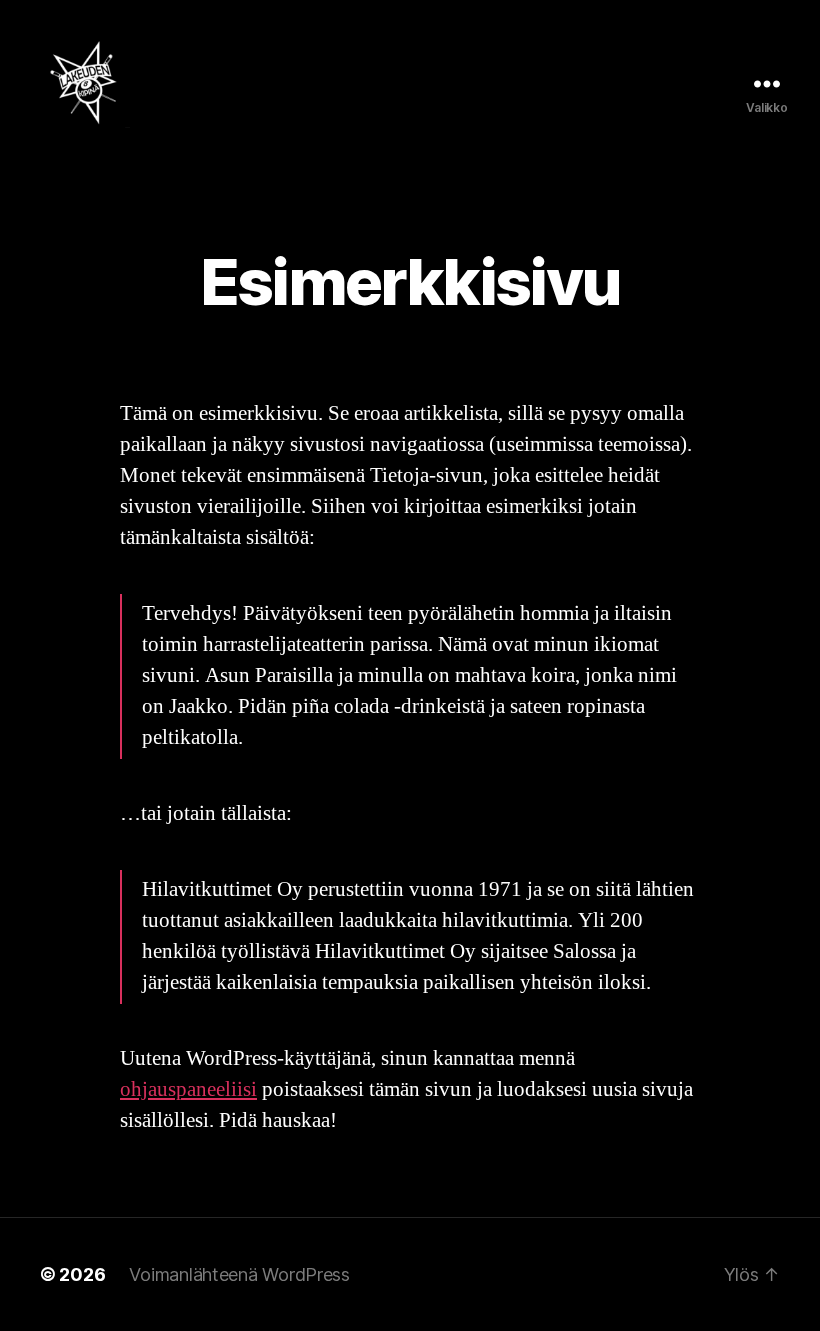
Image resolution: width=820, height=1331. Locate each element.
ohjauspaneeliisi (188, 1089)
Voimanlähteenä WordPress (239, 1274)
